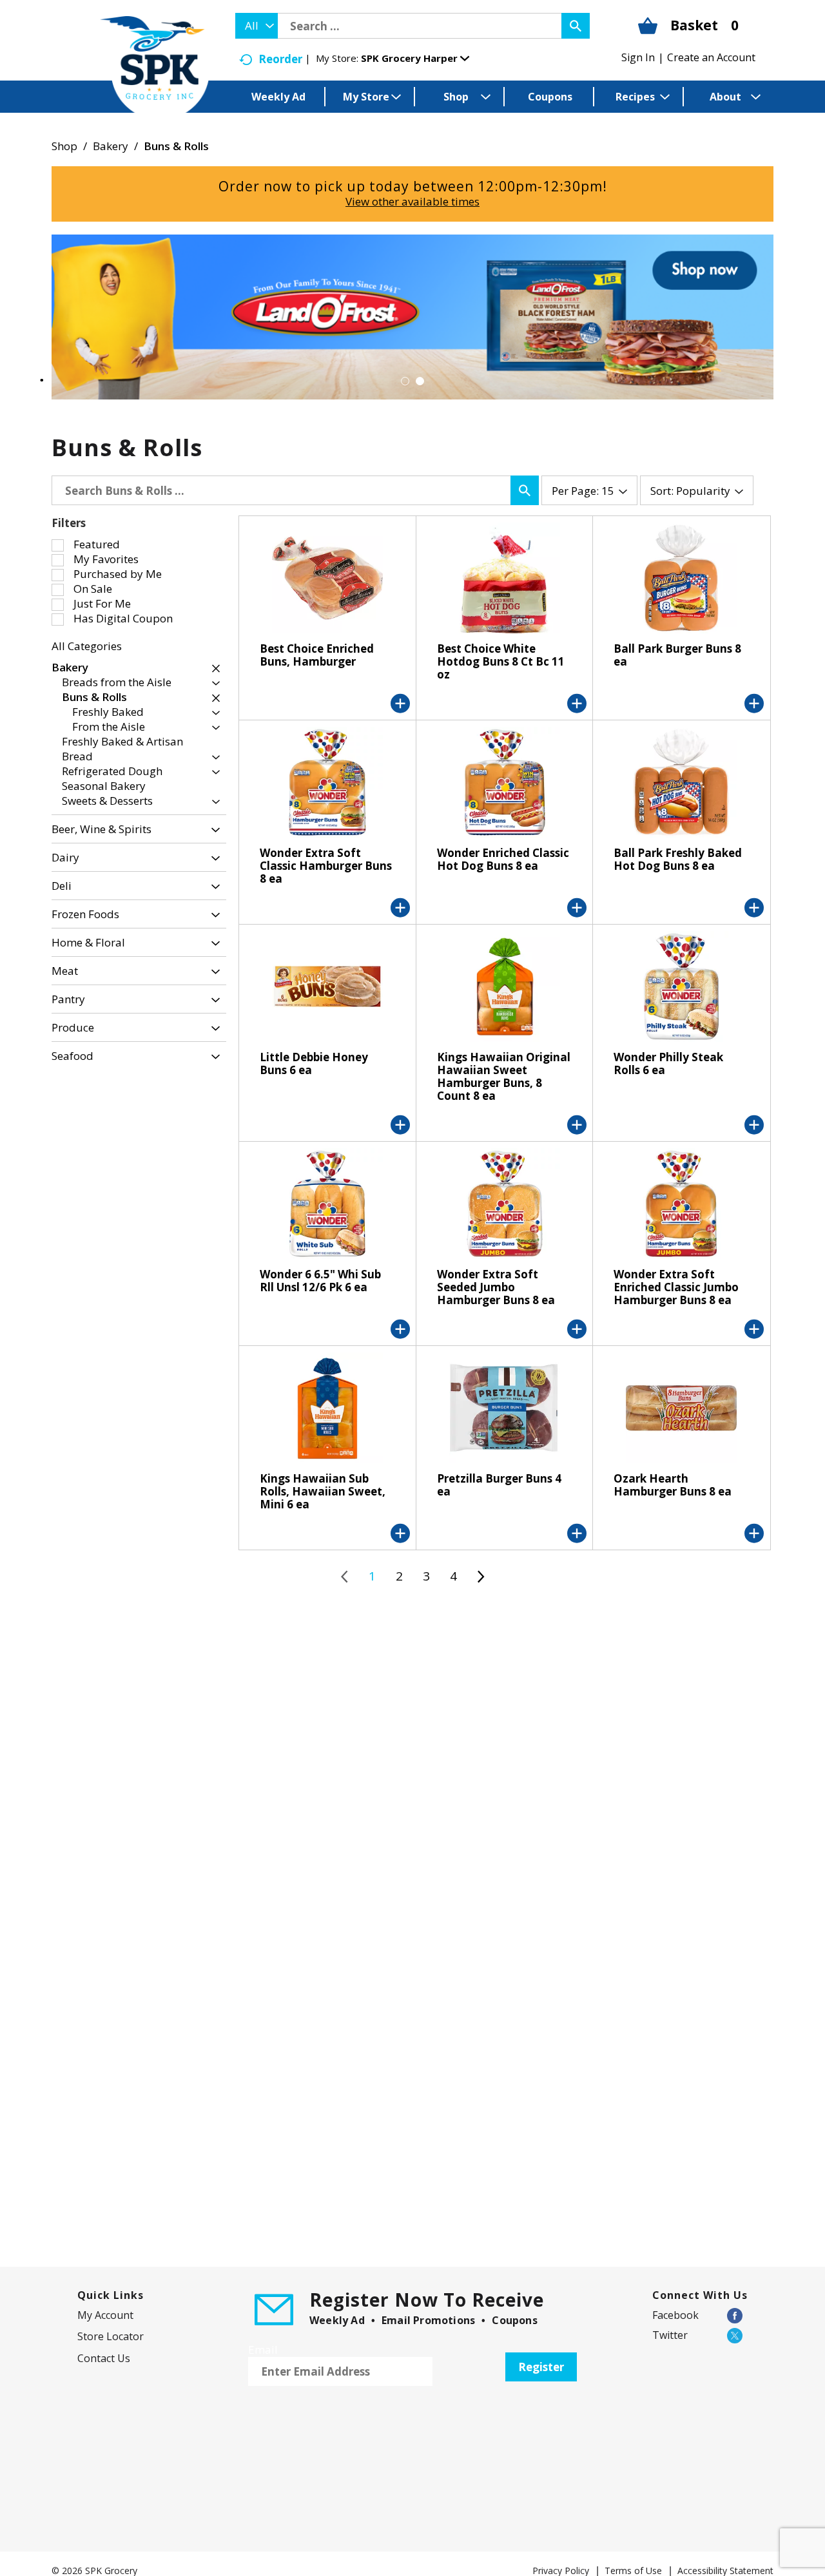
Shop (64, 146)
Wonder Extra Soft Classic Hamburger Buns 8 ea (326, 866)
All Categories (87, 646)
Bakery (111, 146)
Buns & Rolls (176, 146)
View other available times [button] (412, 201)
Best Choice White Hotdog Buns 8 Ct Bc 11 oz (501, 661)
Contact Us (104, 2358)
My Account (105, 2315)
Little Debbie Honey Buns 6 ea (314, 1063)
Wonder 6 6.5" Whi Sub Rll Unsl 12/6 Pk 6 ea (320, 1281)
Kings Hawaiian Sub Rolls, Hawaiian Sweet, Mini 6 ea (323, 1491)
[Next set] (480, 1577)
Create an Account (711, 57)
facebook (675, 2315)
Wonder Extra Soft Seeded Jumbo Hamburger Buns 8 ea (496, 1287)
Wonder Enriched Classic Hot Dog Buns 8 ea (503, 859)
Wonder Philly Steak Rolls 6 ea (668, 1063)
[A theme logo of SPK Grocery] (155, 68)
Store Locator (111, 2336)
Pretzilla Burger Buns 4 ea (499, 1485)
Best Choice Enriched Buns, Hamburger (317, 655)
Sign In (638, 57)
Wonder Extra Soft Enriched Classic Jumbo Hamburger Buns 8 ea (676, 1287)
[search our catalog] (576, 26)
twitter (670, 2335)
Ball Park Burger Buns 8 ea (677, 655)
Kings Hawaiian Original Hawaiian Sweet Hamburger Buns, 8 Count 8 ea (504, 1076)
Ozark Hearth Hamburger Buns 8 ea (673, 1485)
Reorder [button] (280, 59)
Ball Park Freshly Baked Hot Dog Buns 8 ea (678, 859)
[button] (415, 58)
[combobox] (257, 26)
